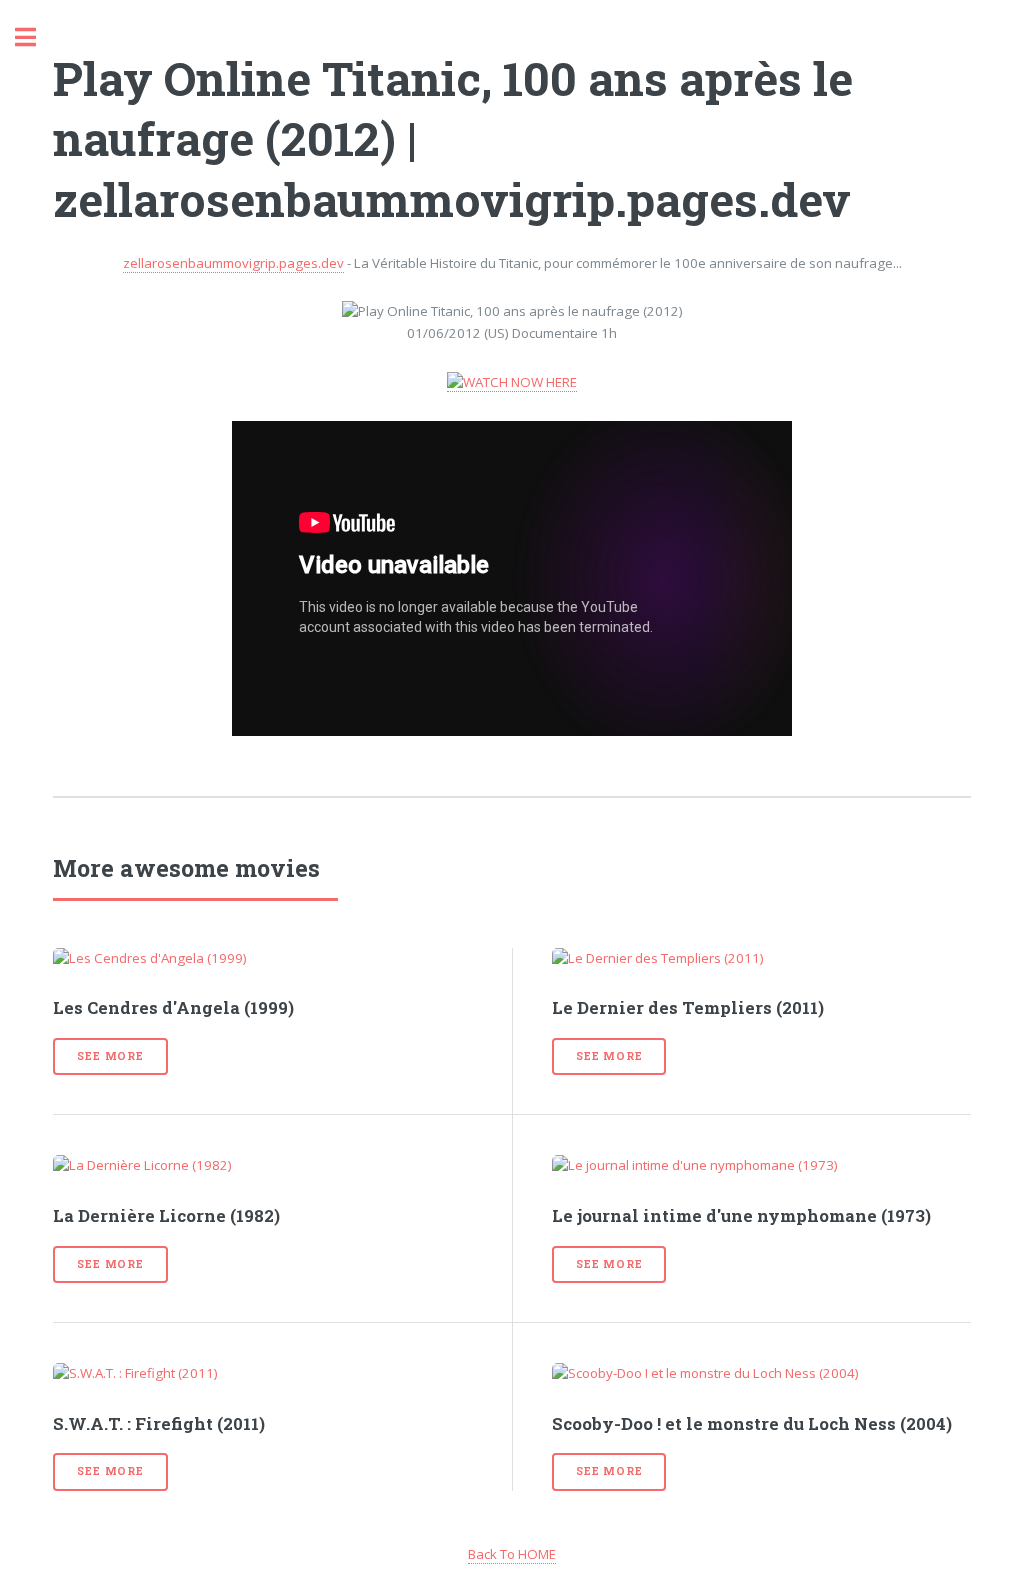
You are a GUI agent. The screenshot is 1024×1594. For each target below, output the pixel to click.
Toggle (36, 37)
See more (110, 1056)
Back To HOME (512, 1554)
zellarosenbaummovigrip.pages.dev (233, 263)
